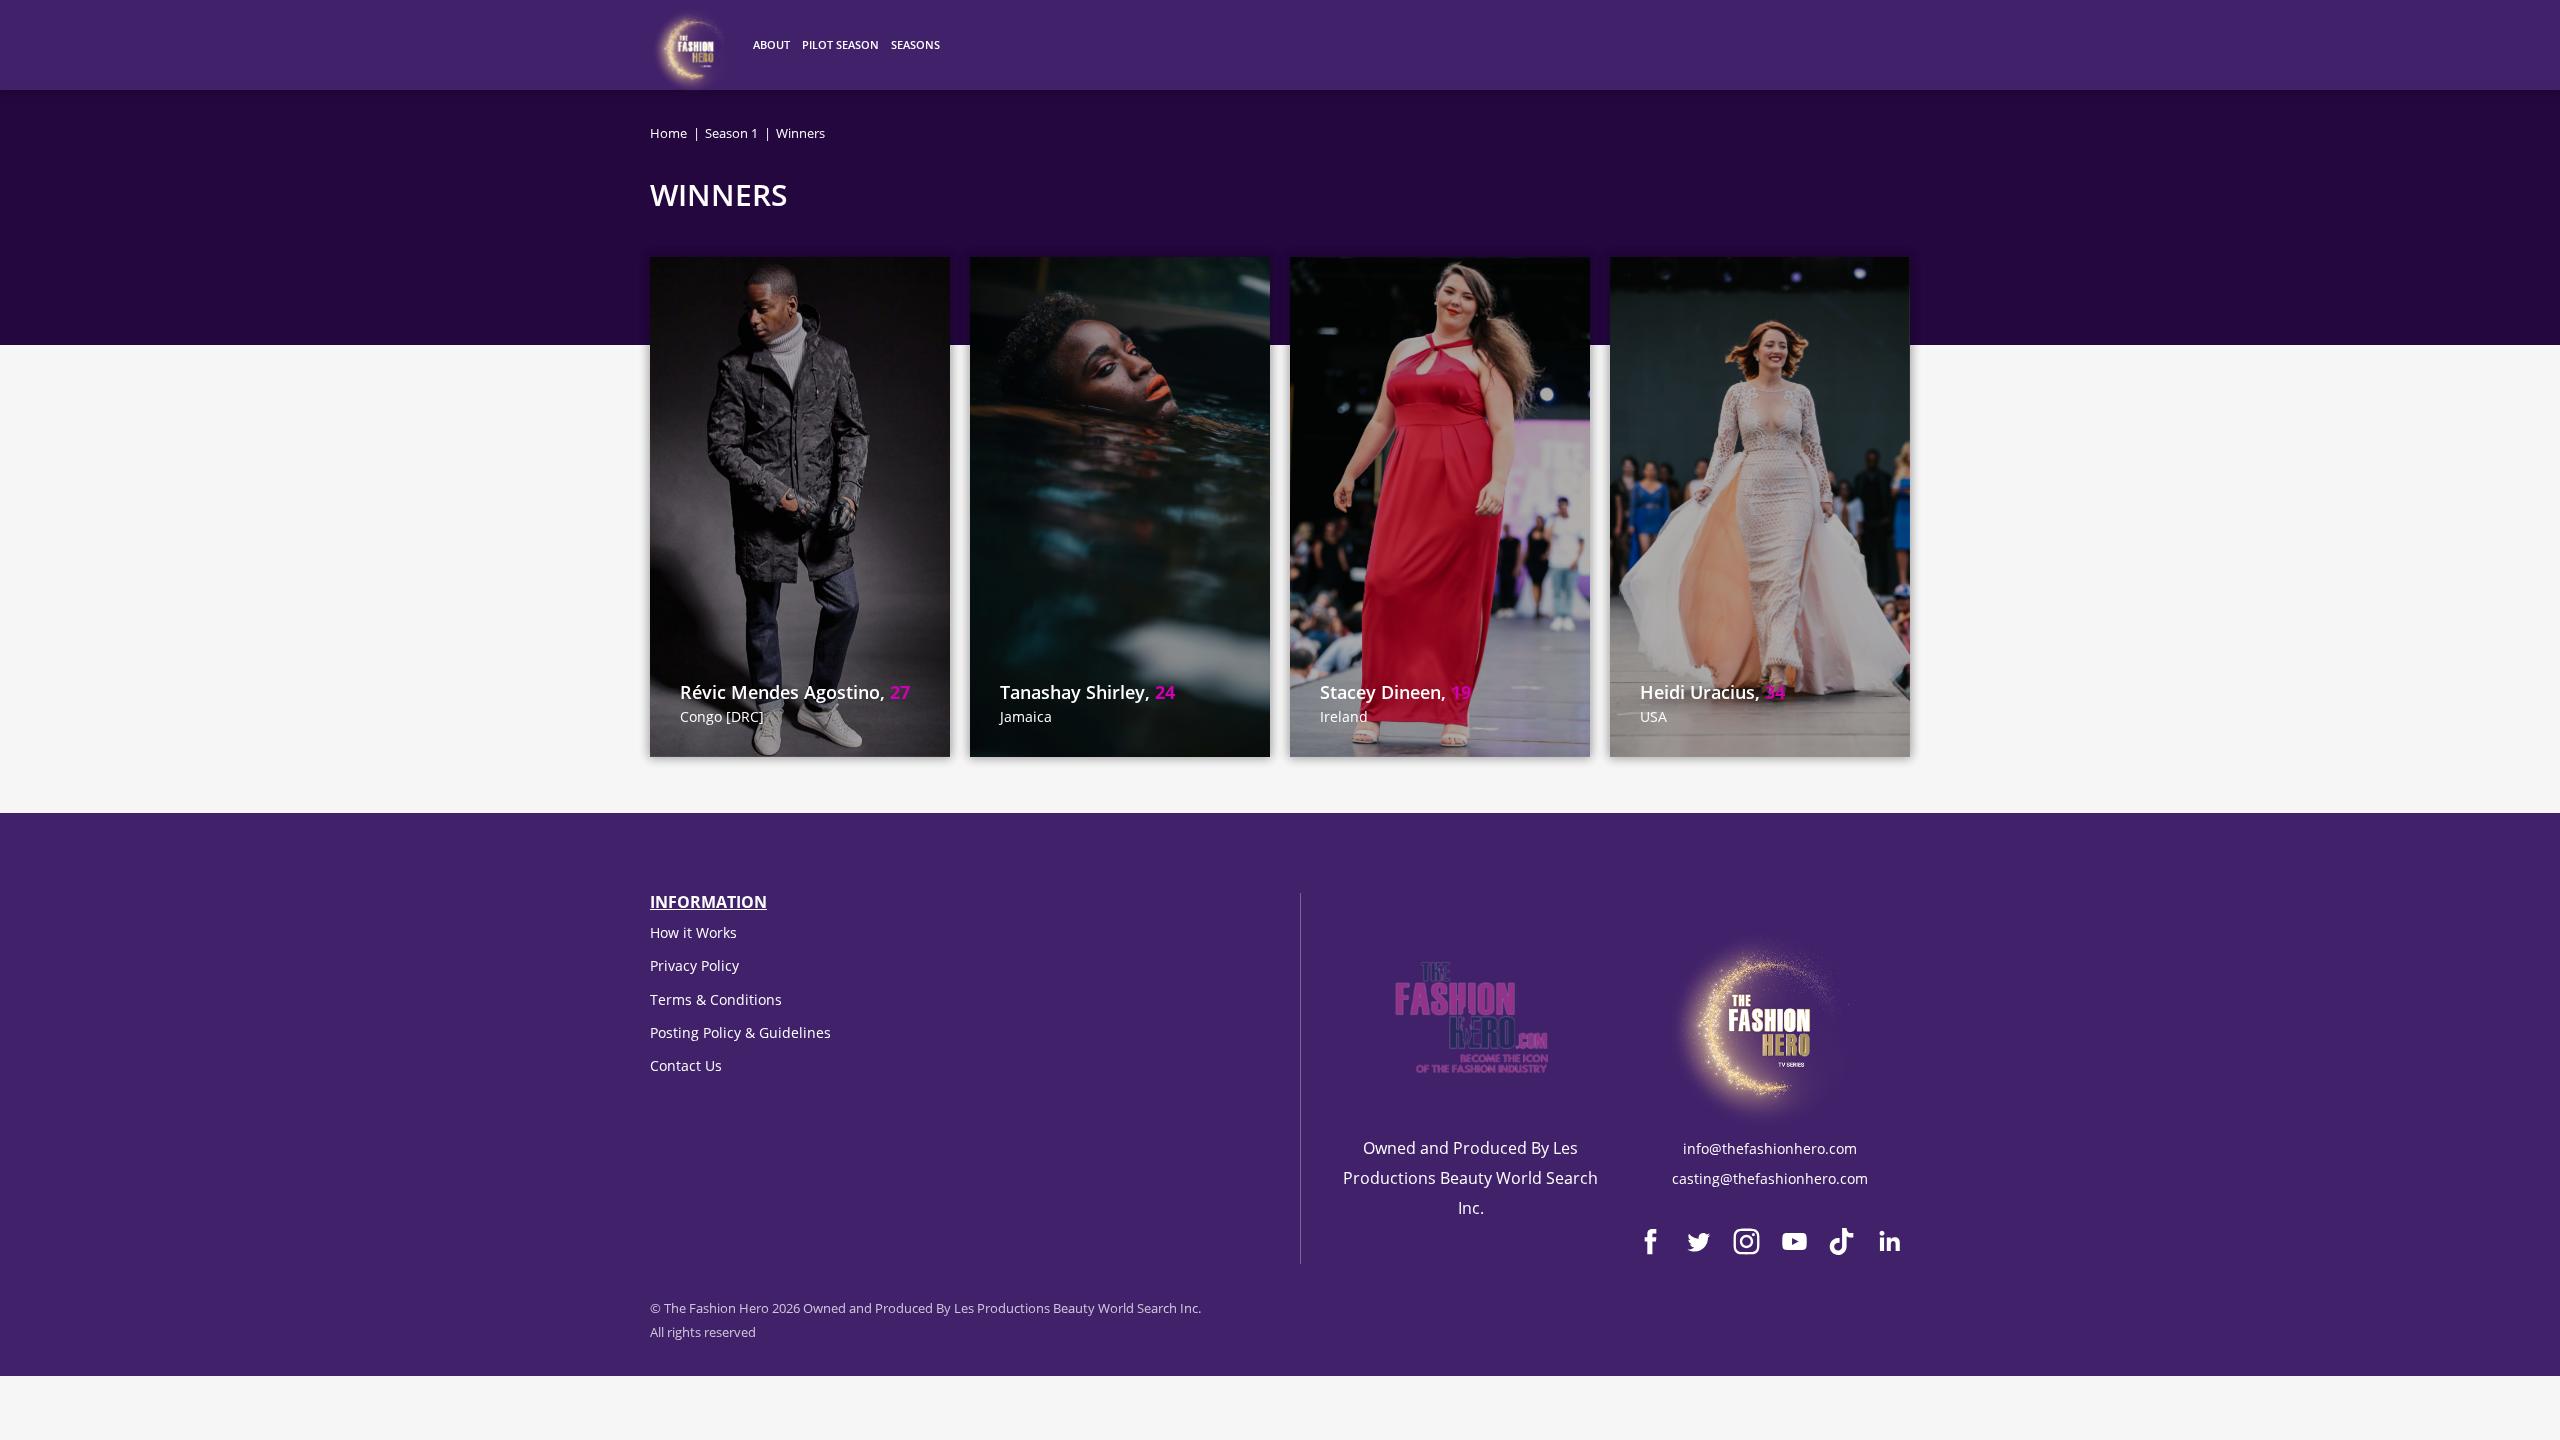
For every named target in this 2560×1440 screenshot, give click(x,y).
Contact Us (686, 1065)
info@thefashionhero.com (1770, 1148)
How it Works (693, 932)
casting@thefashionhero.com (1770, 1178)
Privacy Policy (694, 965)
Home (668, 133)
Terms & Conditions (716, 999)
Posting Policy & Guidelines (740, 1032)
